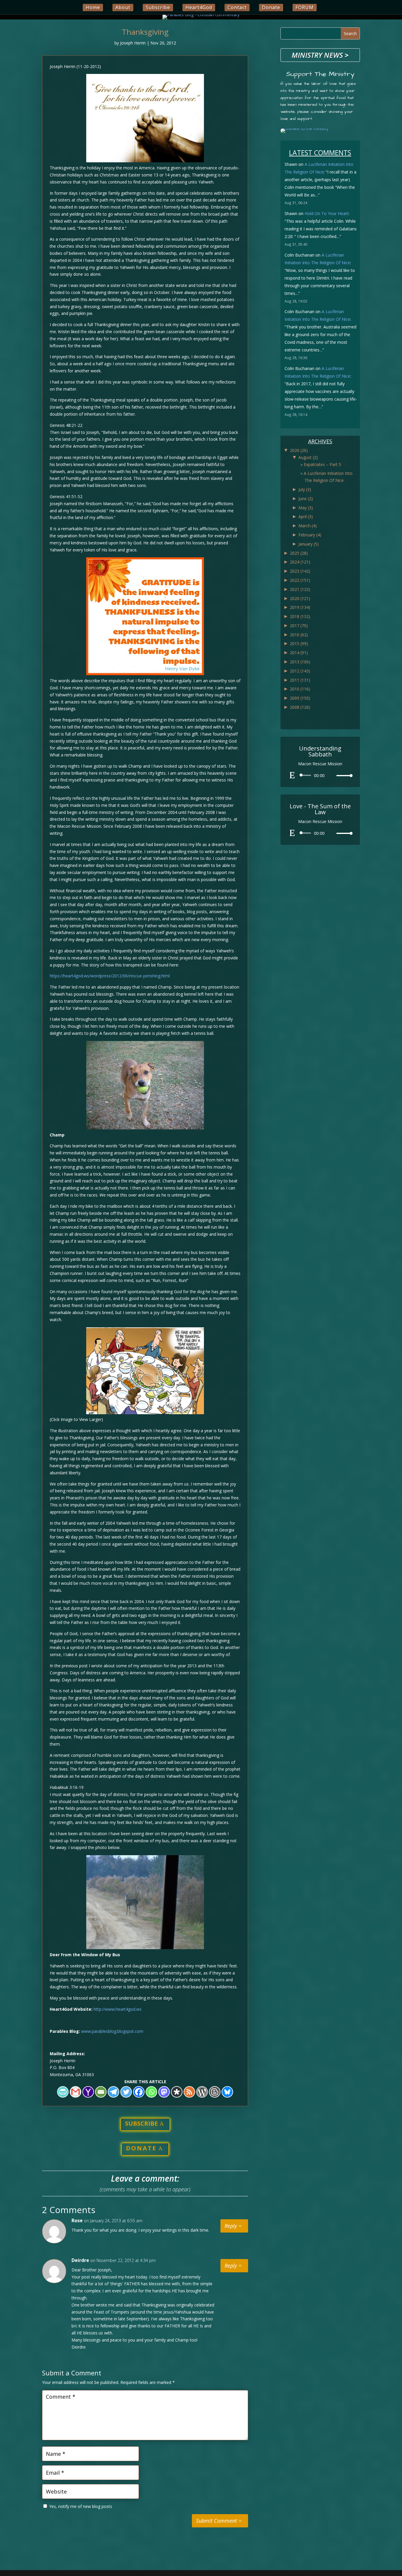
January (309, 544)
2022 (300, 580)
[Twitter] (126, 2092)
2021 (300, 589)
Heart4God (199, 7)
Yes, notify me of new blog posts (80, 2506)
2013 (300, 662)
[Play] (292, 775)
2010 (300, 689)
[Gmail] (75, 2092)
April (306, 517)
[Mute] (332, 776)
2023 (300, 571)
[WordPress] (202, 2092)
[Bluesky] (227, 2092)
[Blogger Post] (215, 2092)
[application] (320, 775)
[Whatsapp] (151, 2092)
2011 (300, 680)
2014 (299, 653)
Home (93, 7)
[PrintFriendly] (63, 2092)
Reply (231, 2226)
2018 (300, 616)
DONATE (141, 2148)
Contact (237, 7)
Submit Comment (216, 2521)
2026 (299, 450)
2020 (300, 598)
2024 (300, 562)
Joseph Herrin (133, 43)
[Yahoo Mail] (88, 2092)
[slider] (343, 775)
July (305, 489)
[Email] (101, 2092)
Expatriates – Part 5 (322, 464)
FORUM (305, 7)
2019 (300, 607)
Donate (271, 7)
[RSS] (189, 2092)
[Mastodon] (164, 2092)
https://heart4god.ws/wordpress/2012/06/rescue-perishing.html (110, 976)
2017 (299, 626)
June (306, 499)
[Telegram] (113, 2092)
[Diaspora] (177, 2092)
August (308, 457)
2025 (299, 553)
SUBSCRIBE (141, 2123)
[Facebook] (139, 2092)
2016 (299, 635)
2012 (300, 671)
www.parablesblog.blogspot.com (112, 2031)
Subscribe (158, 7)
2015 (299, 643)
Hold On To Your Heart (327, 213)
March (308, 526)
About (123, 7)
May (306, 508)
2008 (300, 707)
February (310, 535)
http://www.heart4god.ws (118, 2009)
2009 (300, 698)
